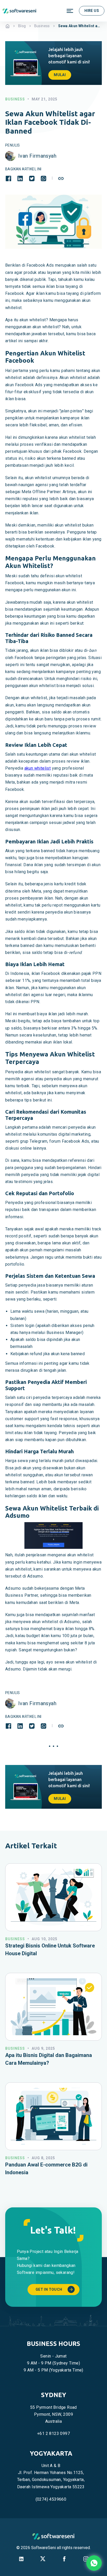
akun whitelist (38, 768)
